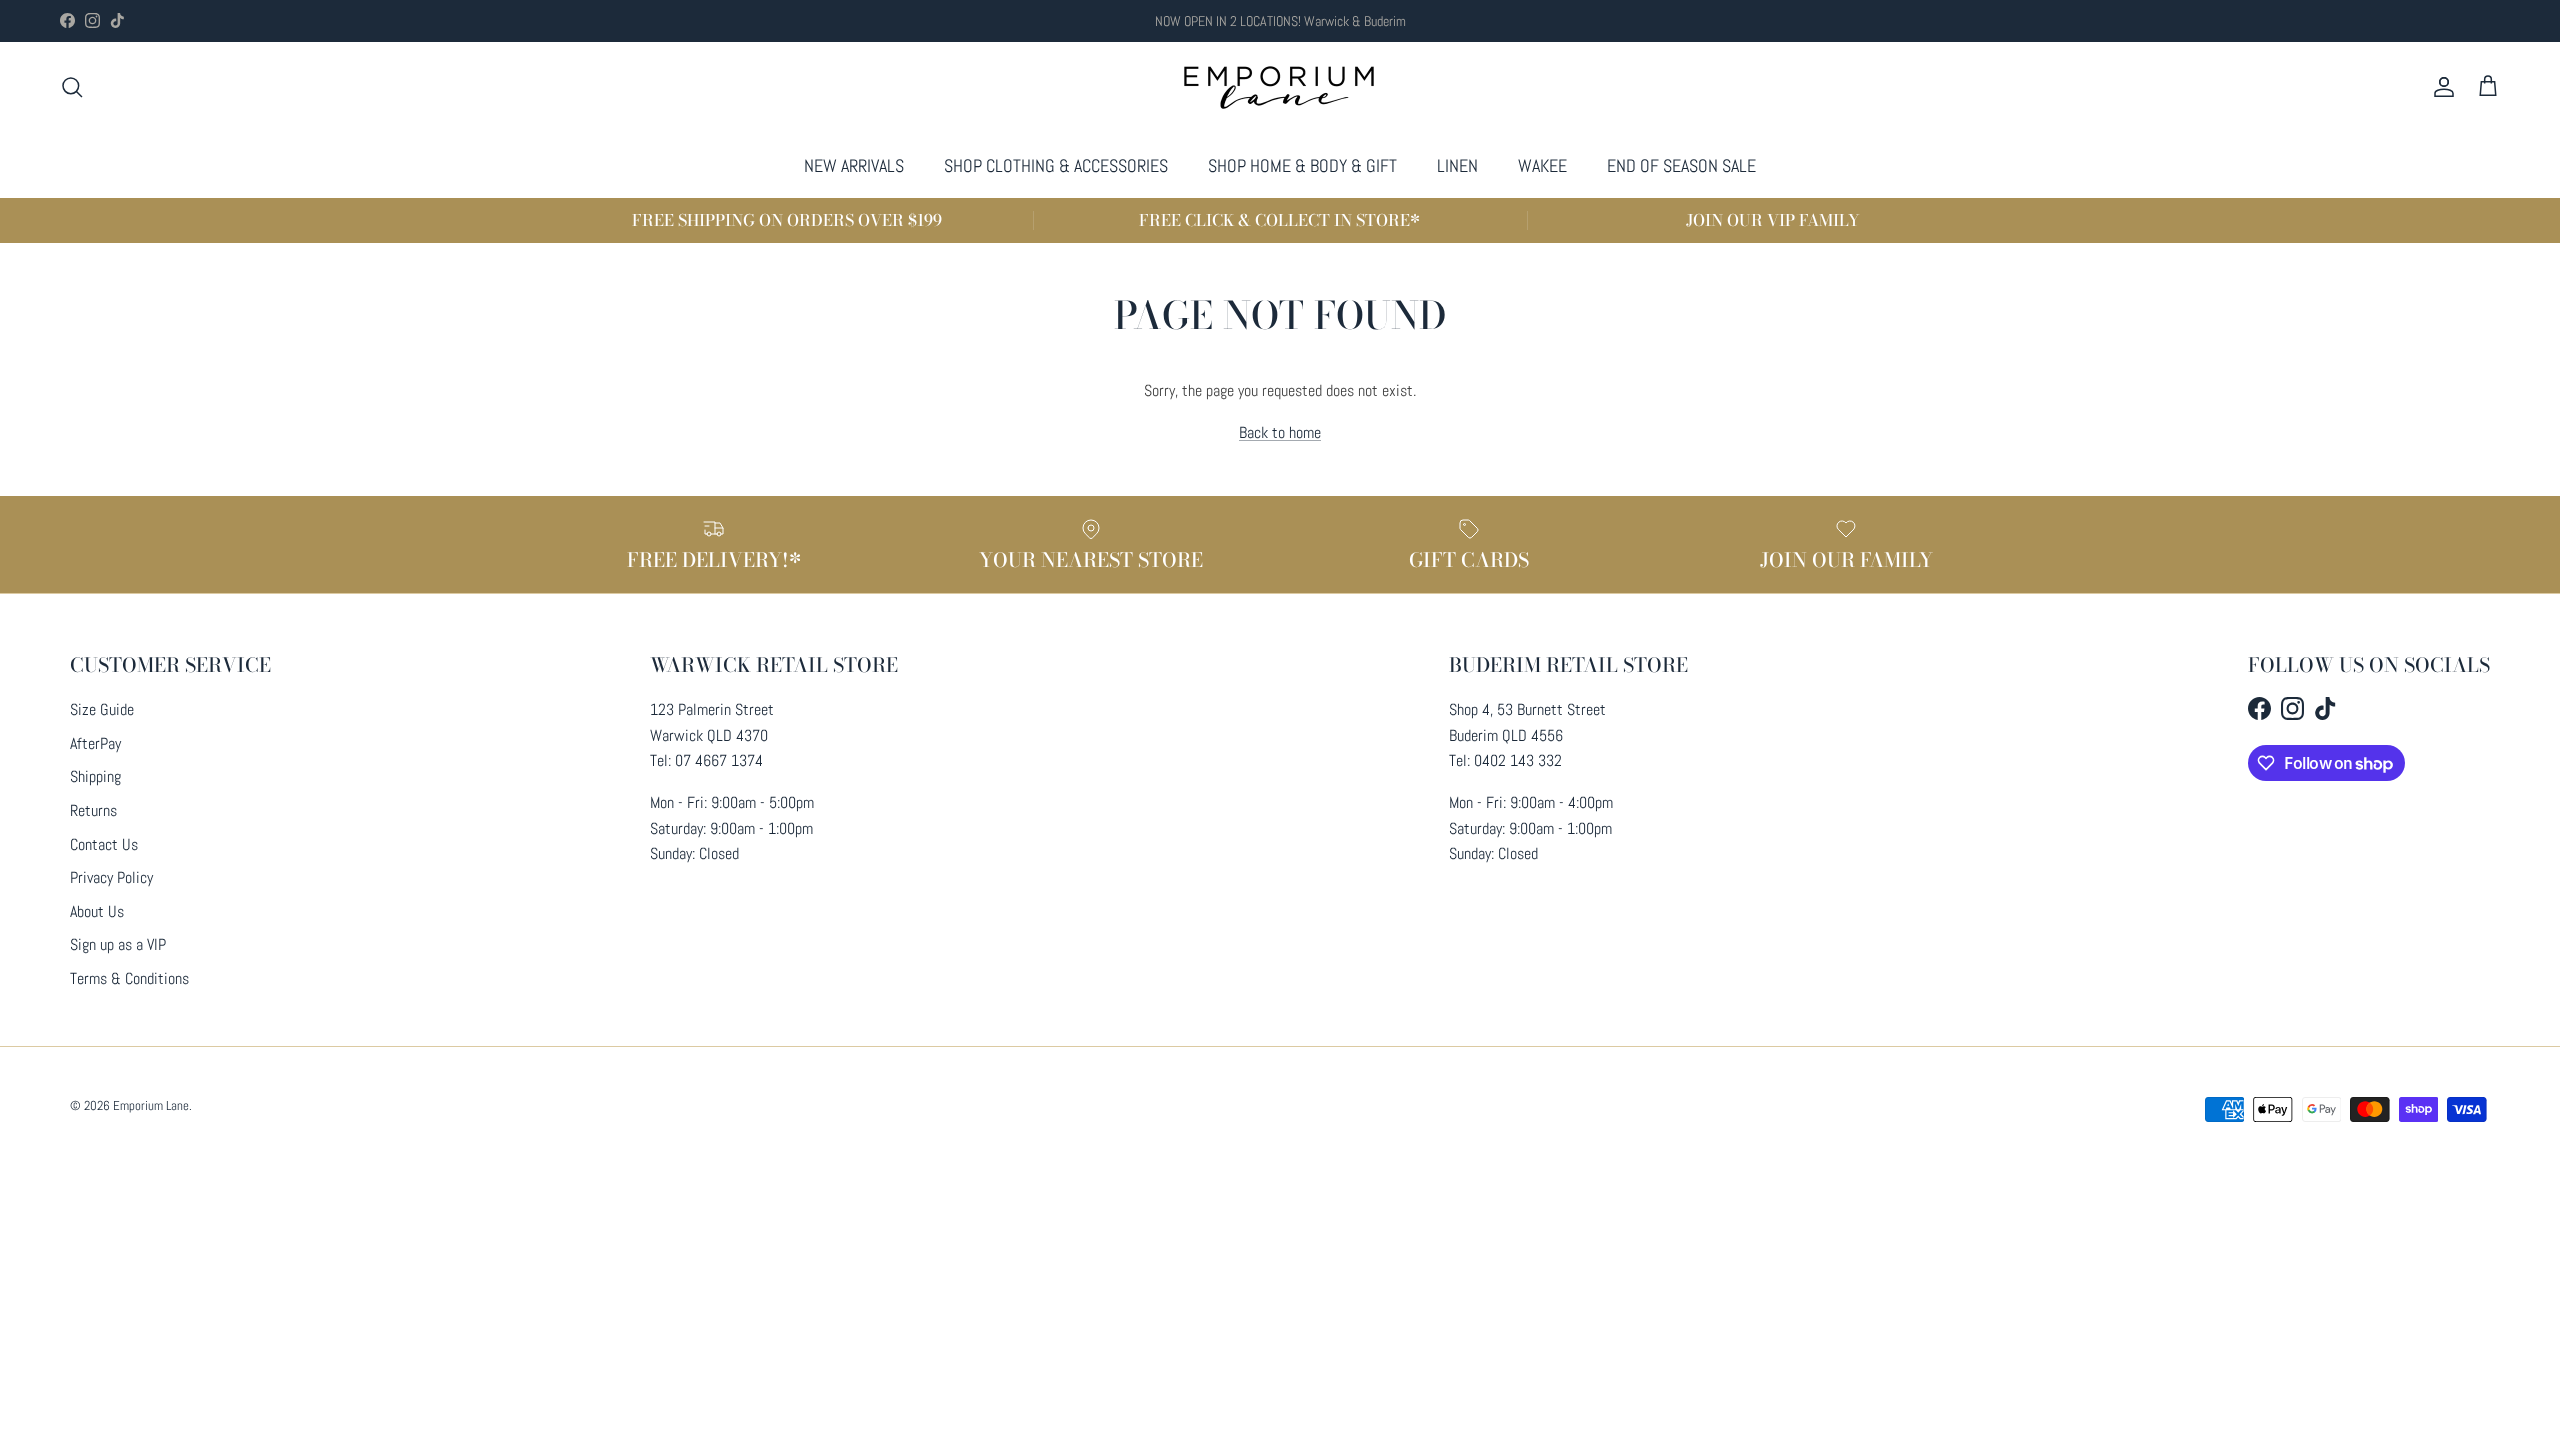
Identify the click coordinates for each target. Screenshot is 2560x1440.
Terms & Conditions (129, 978)
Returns (93, 810)
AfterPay (95, 743)
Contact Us (104, 844)
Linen (1457, 165)
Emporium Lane (151, 1105)
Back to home (1280, 432)
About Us (97, 911)
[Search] (72, 87)
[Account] (2440, 87)
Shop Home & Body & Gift (1302, 165)
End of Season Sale (1681, 165)
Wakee (1542, 165)
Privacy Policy (111, 877)
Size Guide (102, 709)
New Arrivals (854, 165)
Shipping (95, 776)
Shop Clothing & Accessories (1056, 165)
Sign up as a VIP (118, 944)
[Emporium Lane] (1280, 87)
